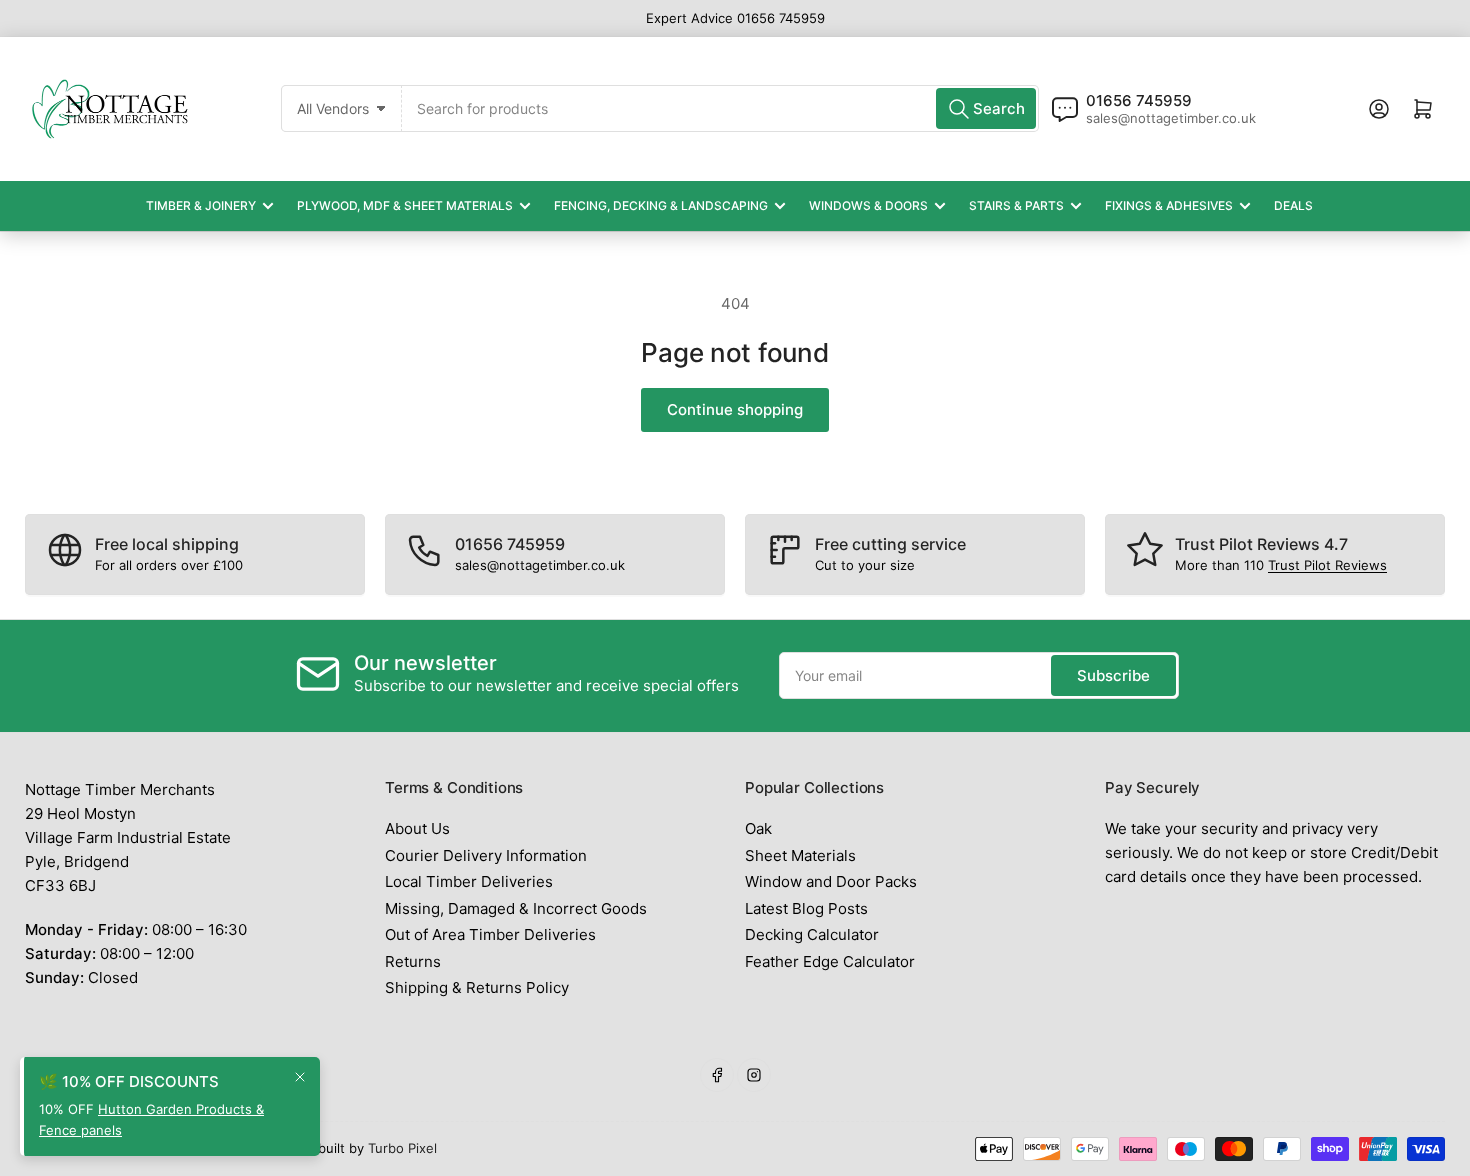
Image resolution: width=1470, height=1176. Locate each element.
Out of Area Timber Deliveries (490, 934)
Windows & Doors (868, 205)
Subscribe (1113, 675)
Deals (1293, 205)
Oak (758, 828)
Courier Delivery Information (486, 855)
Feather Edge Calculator (830, 961)
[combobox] (720, 108)
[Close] (300, 1077)
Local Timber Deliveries (469, 881)
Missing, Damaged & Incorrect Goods (516, 908)
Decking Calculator (812, 934)
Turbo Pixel (402, 1148)
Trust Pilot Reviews (1327, 565)
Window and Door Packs (831, 881)
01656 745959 (1139, 100)
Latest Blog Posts (806, 908)
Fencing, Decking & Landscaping (661, 205)
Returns (413, 961)
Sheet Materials (800, 855)
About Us (417, 828)
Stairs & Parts (1016, 205)
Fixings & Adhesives (1169, 205)
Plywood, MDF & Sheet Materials (405, 205)
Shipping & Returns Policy (477, 987)
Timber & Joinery (201, 205)
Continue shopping (735, 409)
